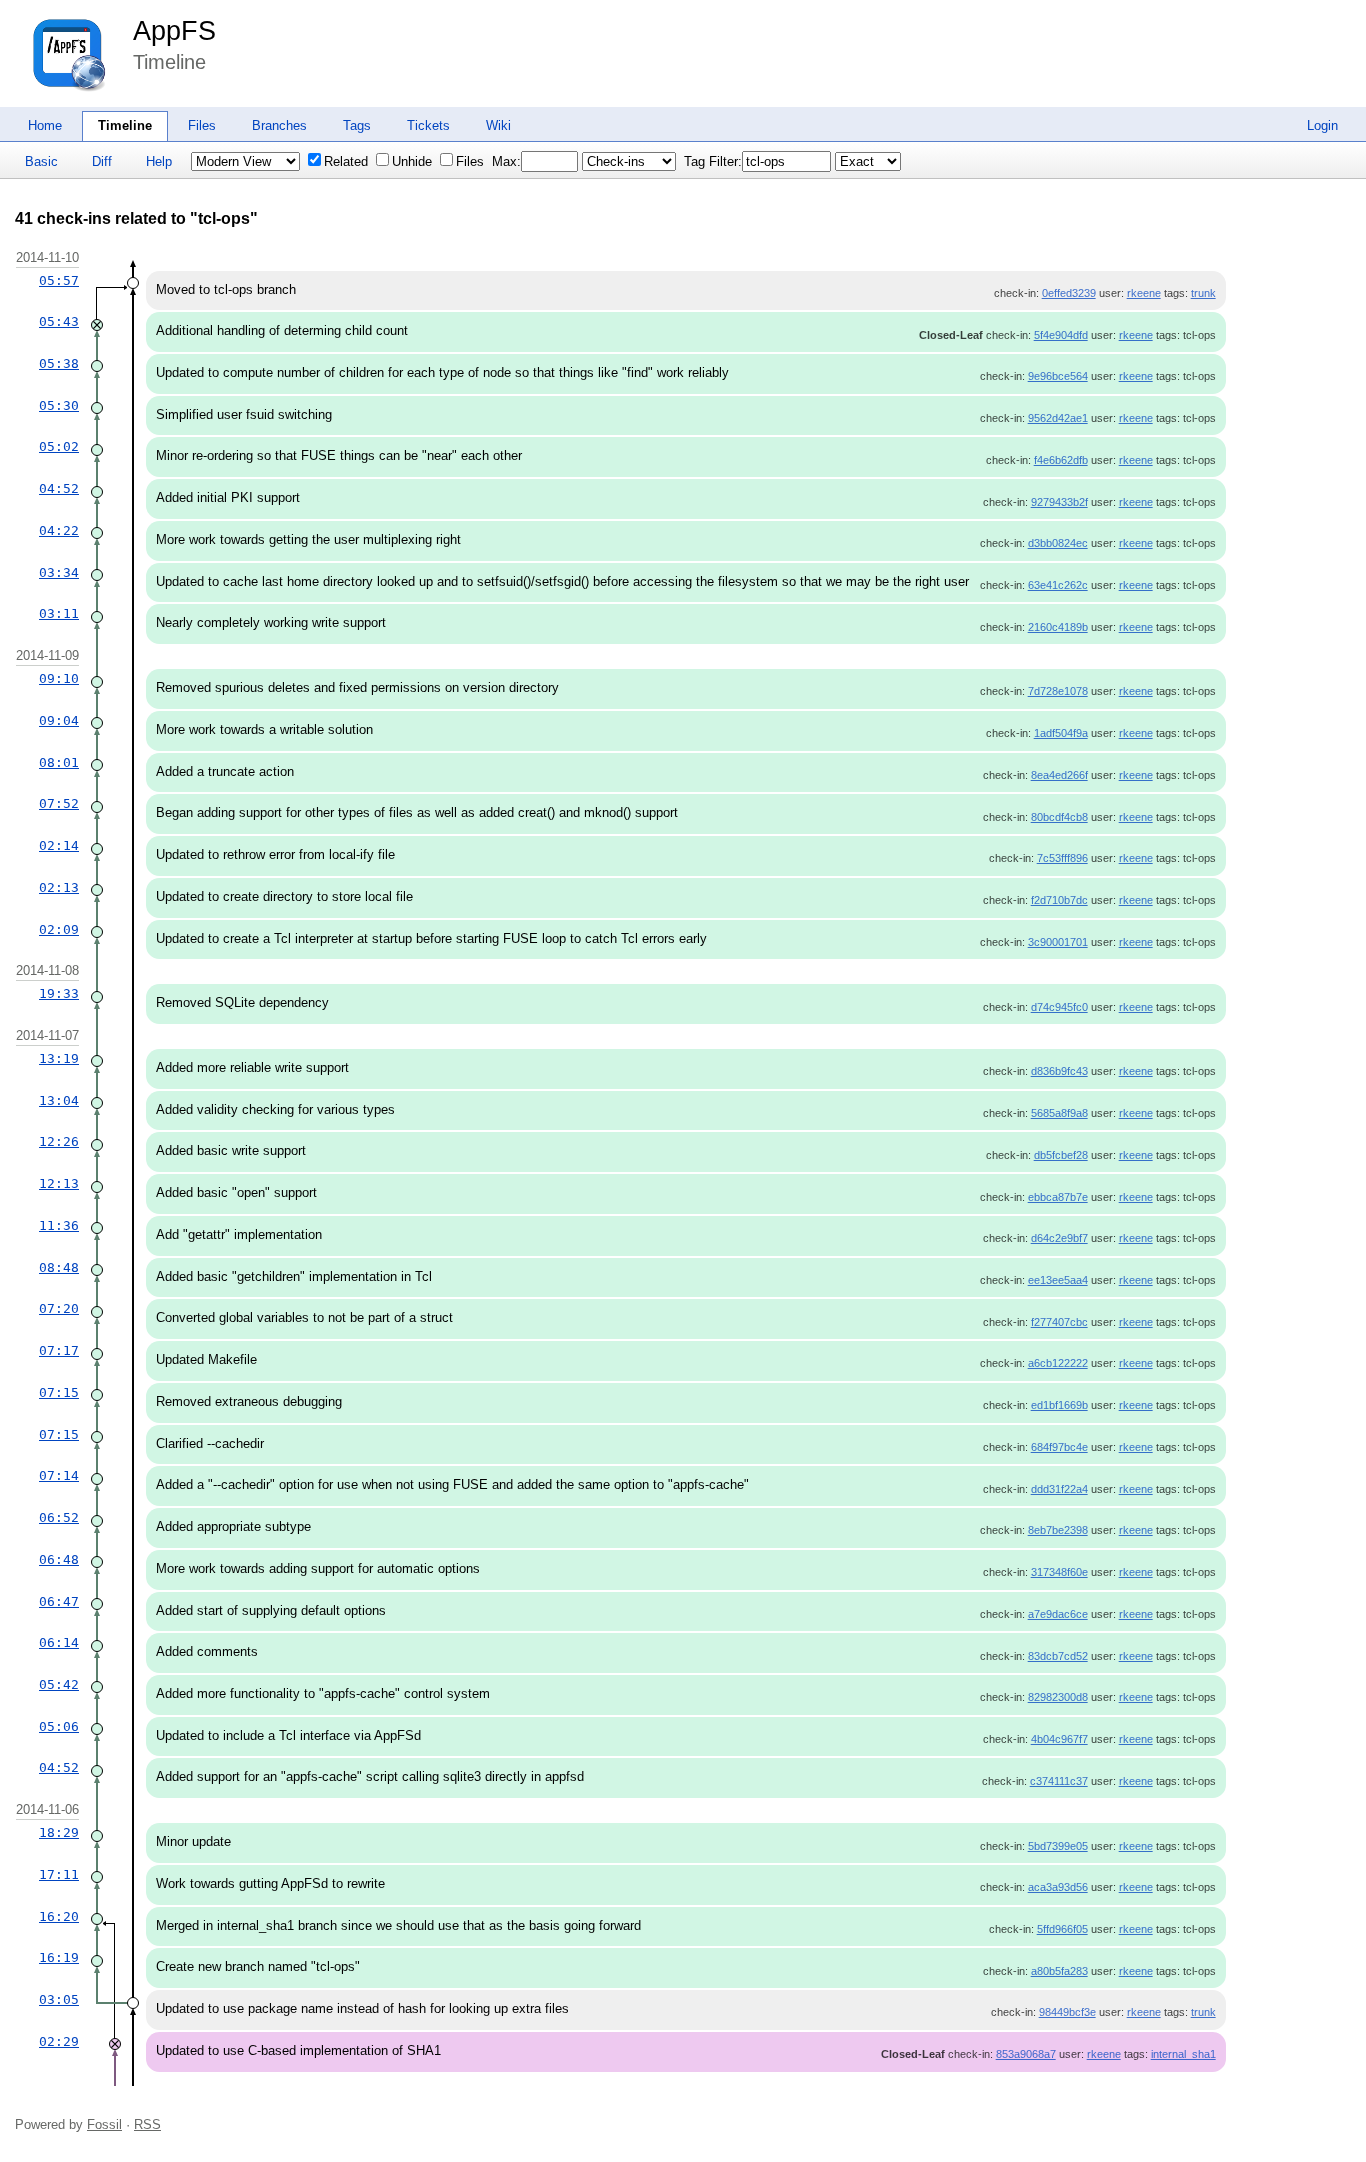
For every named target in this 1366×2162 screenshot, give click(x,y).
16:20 (59, 1916)
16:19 (59, 1957)
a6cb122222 (1058, 1363)
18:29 (59, 1832)
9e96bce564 (1058, 376)
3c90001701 (1058, 942)
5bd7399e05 (1058, 1846)
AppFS (174, 31)
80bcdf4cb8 (1059, 817)
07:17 (59, 1350)
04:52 (59, 488)
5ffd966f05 (1062, 1929)
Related (346, 161)
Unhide (412, 161)
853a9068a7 (1026, 2054)
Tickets (428, 125)
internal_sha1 (1183, 2054)
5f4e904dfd (1061, 335)
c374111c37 (1059, 1781)
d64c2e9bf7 (1059, 1238)
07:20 (59, 1308)
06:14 (59, 1642)
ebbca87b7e (1058, 1197)
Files (202, 125)
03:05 (59, 1999)
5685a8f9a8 (1059, 1113)
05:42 (59, 1684)
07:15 (59, 1392)
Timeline (125, 125)
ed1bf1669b (1059, 1405)
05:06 (59, 1726)
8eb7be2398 (1058, 1530)
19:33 (59, 993)
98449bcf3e (1067, 2012)
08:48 (59, 1267)
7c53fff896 (1062, 858)
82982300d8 (1058, 1697)
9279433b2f (1059, 502)
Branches (279, 125)
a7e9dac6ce (1058, 1614)
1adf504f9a (1061, 733)
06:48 (59, 1559)
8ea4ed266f (1059, 775)
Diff (102, 161)
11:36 (59, 1225)
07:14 (59, 1475)
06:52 (59, 1517)
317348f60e (1059, 1572)
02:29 (59, 2041)
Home (45, 125)
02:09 (59, 929)
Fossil (104, 2124)
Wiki (498, 125)
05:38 (59, 363)
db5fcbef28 (1061, 1155)
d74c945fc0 (1059, 1007)
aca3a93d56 (1058, 1887)
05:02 (59, 446)
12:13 (59, 1183)
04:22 (59, 530)
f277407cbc (1059, 1322)
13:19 (59, 1058)
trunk (1203, 293)
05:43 (59, 321)
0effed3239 (1069, 293)
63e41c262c (1058, 585)
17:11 (59, 1874)
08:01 (59, 762)
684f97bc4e (1059, 1447)
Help (159, 161)
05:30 (59, 405)
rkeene (1144, 293)
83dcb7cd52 (1058, 1656)
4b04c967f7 (1059, 1739)
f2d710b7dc (1059, 900)
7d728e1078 (1058, 691)
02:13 (59, 887)
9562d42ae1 (1058, 418)
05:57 (59, 280)
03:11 (59, 613)
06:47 (59, 1601)
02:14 (59, 845)
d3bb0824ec (1058, 543)
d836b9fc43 (1059, 1071)
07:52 (59, 803)
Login (1322, 125)
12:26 (59, 1141)
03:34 (59, 572)
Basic (41, 161)
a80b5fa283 (1059, 1971)
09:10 (59, 678)
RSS (147, 2124)
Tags (357, 125)
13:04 (59, 1100)
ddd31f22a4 (1059, 1489)
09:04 (59, 720)
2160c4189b (1058, 627)
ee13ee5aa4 (1058, 1280)
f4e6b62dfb (1061, 460)
